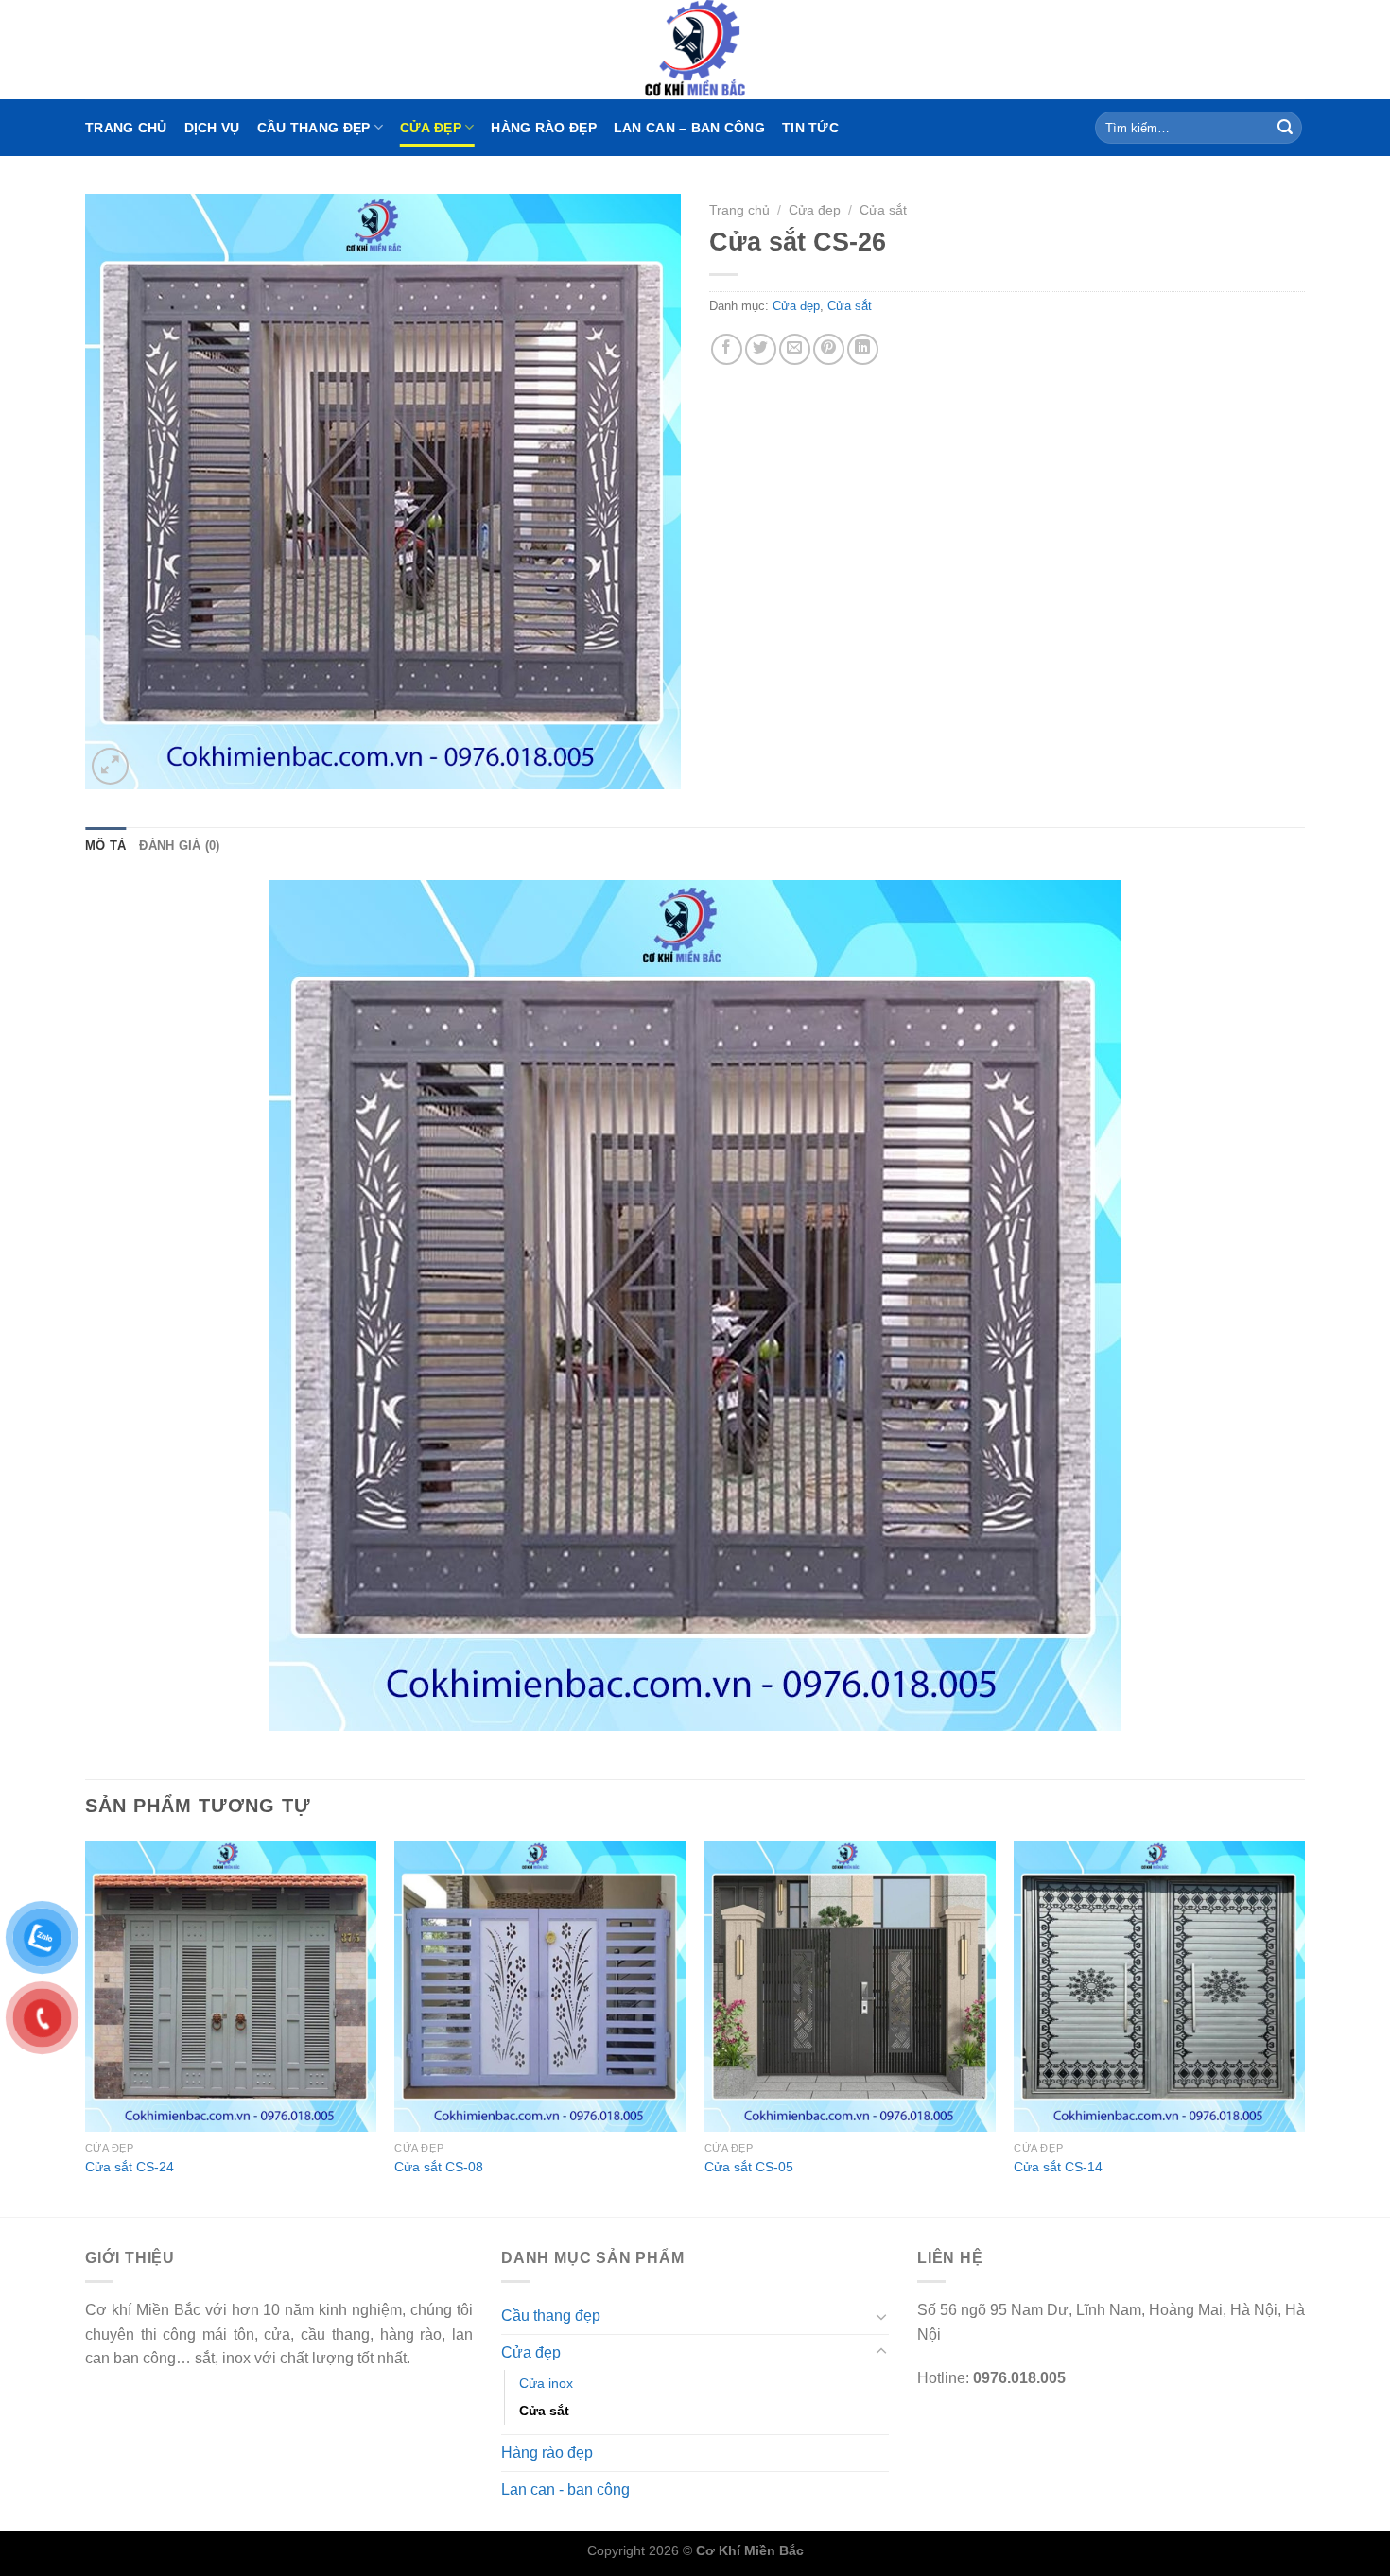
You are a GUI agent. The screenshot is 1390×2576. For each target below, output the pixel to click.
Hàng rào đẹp (543, 128)
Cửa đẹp (431, 128)
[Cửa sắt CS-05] (850, 1986)
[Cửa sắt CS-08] (540, 1986)
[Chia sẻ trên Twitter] (761, 349)
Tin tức (810, 128)
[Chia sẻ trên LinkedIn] (863, 349)
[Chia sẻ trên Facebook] (727, 349)
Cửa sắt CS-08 (439, 2167)
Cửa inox (546, 2383)
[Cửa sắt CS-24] (231, 1986)
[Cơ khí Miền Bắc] (695, 50)
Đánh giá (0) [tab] (179, 846)
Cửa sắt (883, 210)
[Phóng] (110, 766)
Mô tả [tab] (105, 846)
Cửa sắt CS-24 (130, 2167)
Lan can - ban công (565, 2490)
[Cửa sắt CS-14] (1159, 1986)
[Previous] (86, 2027)
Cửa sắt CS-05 (749, 2167)
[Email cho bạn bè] (795, 349)
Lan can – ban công (689, 128)
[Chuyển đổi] (881, 2316)
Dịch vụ (212, 128)
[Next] (1304, 2027)
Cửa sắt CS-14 (1058, 2167)
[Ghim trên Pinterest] (829, 349)
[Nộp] (1285, 128)
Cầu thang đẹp (314, 128)
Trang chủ (126, 128)
